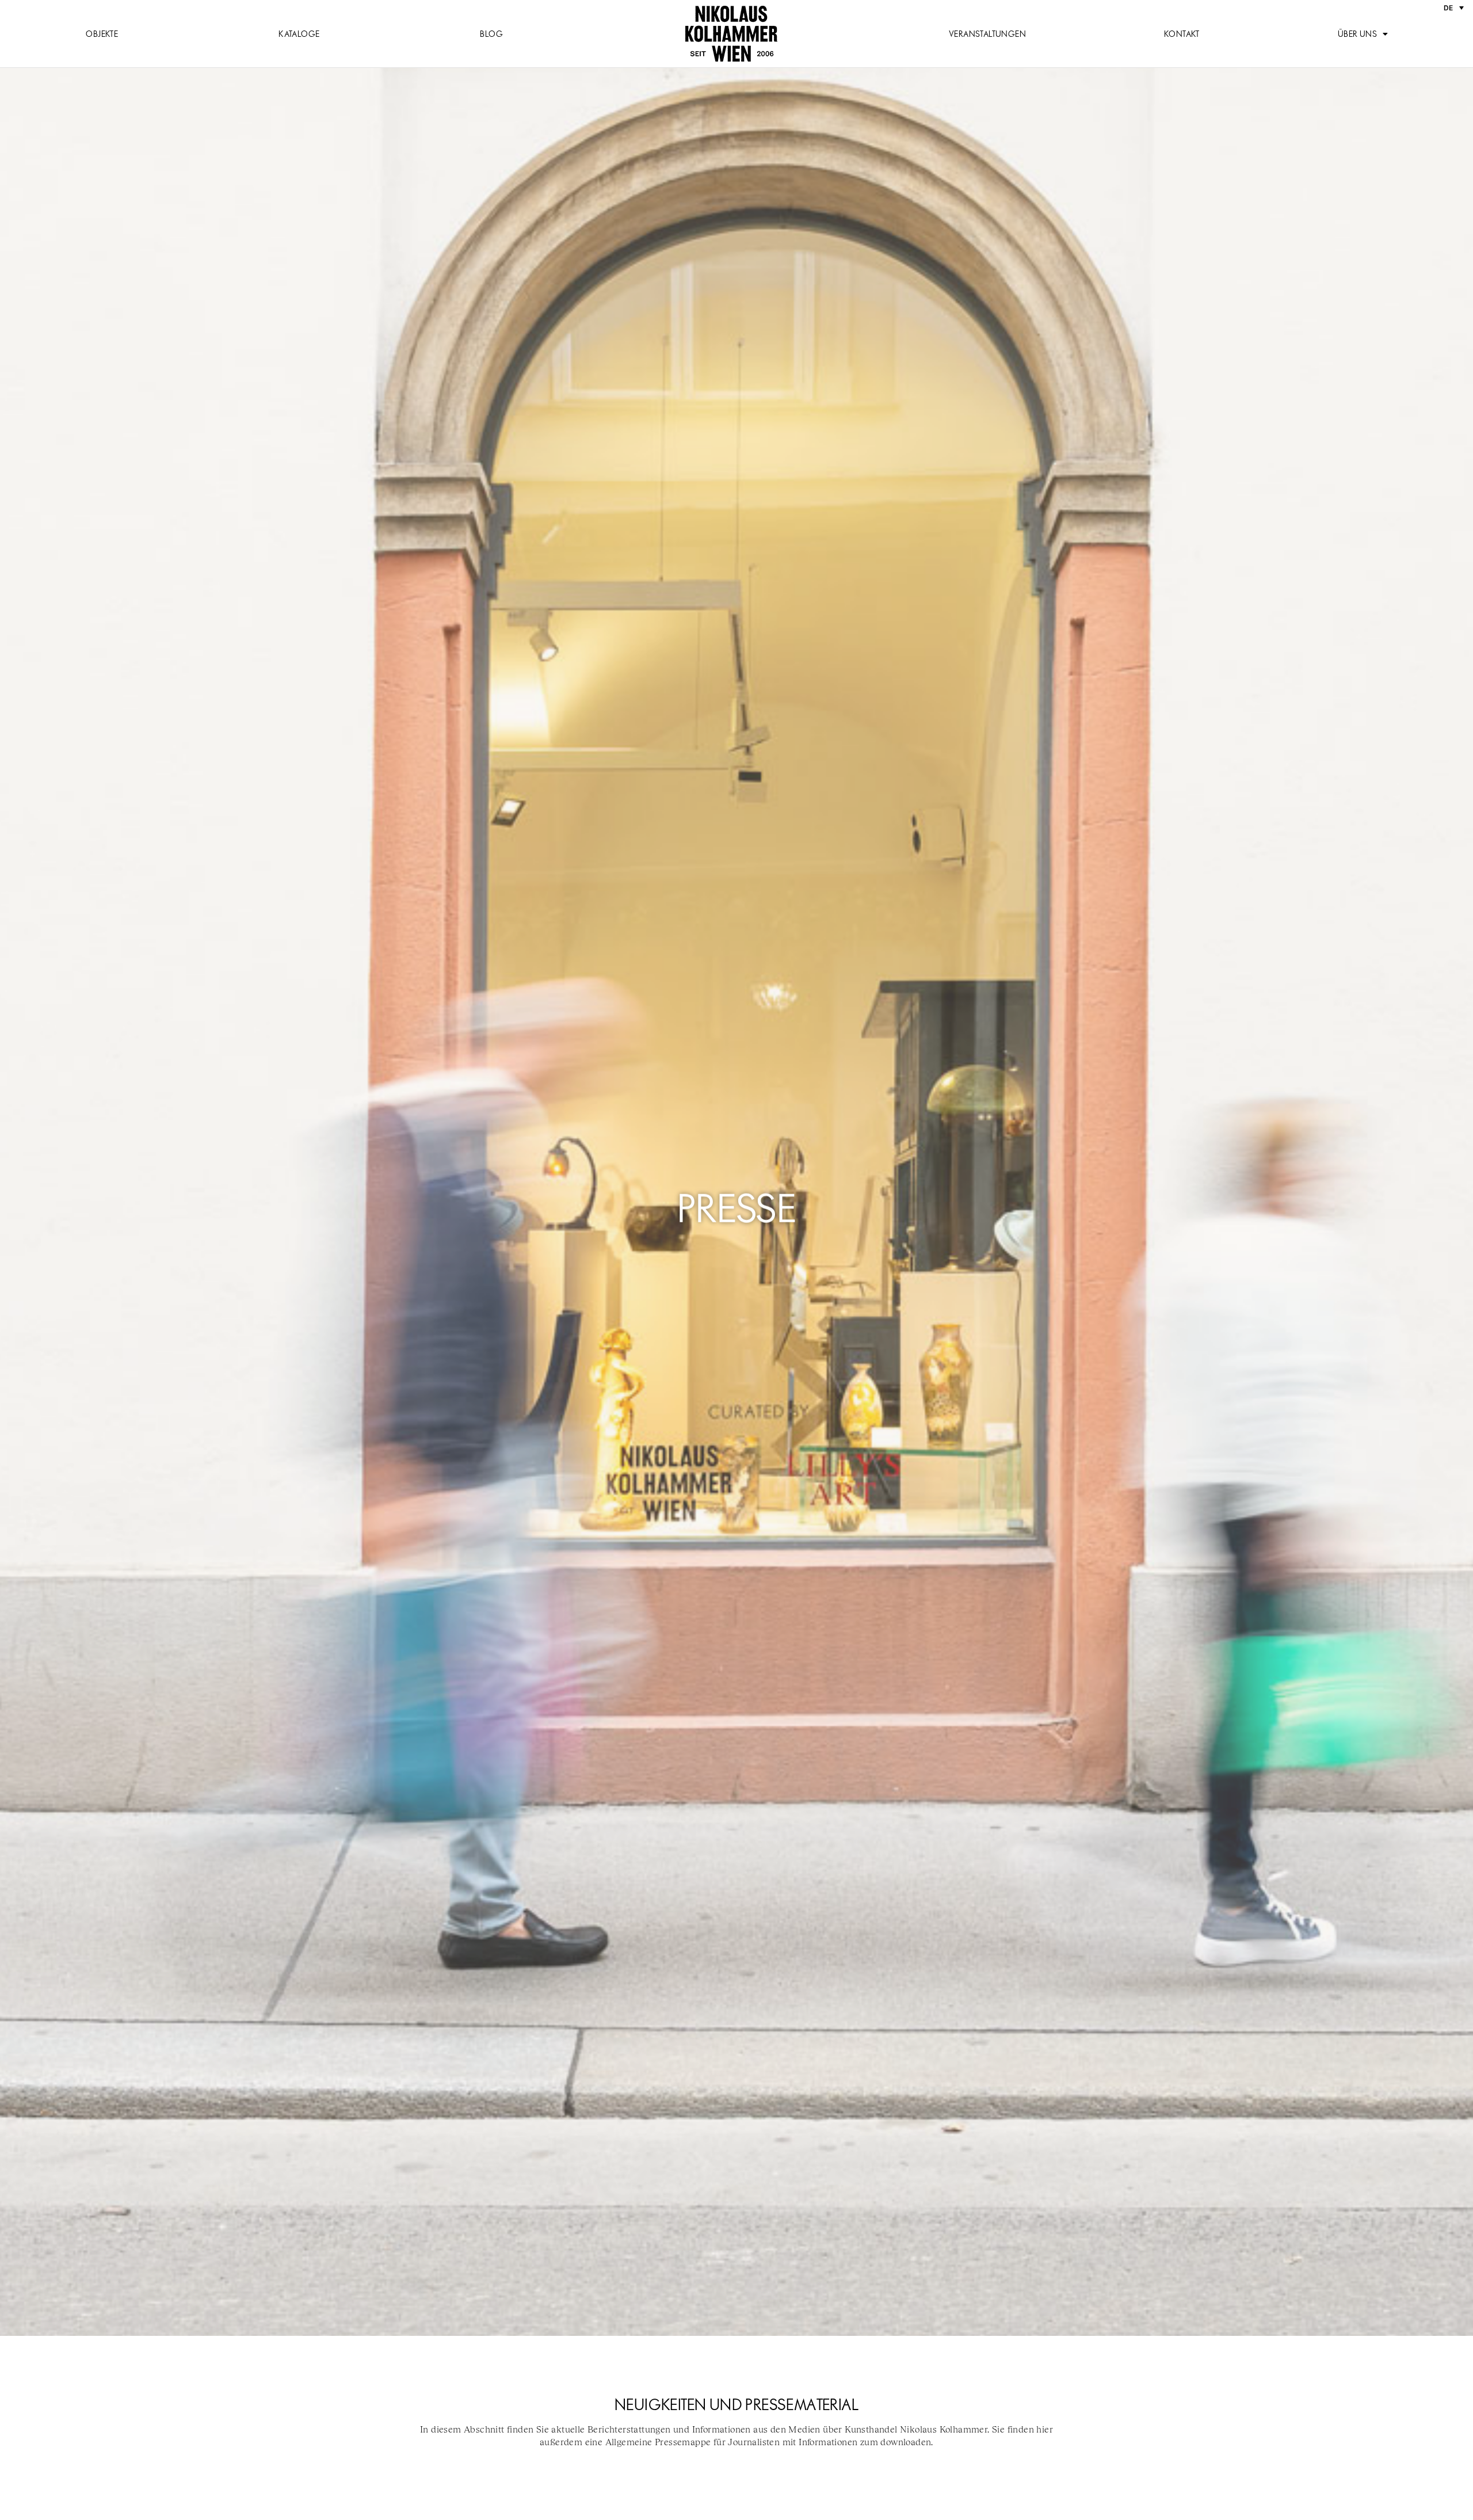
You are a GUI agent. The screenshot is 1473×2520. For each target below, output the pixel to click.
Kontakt (1182, 34)
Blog (491, 34)
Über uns (1357, 34)
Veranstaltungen (987, 34)
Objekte (102, 34)
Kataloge (299, 34)
